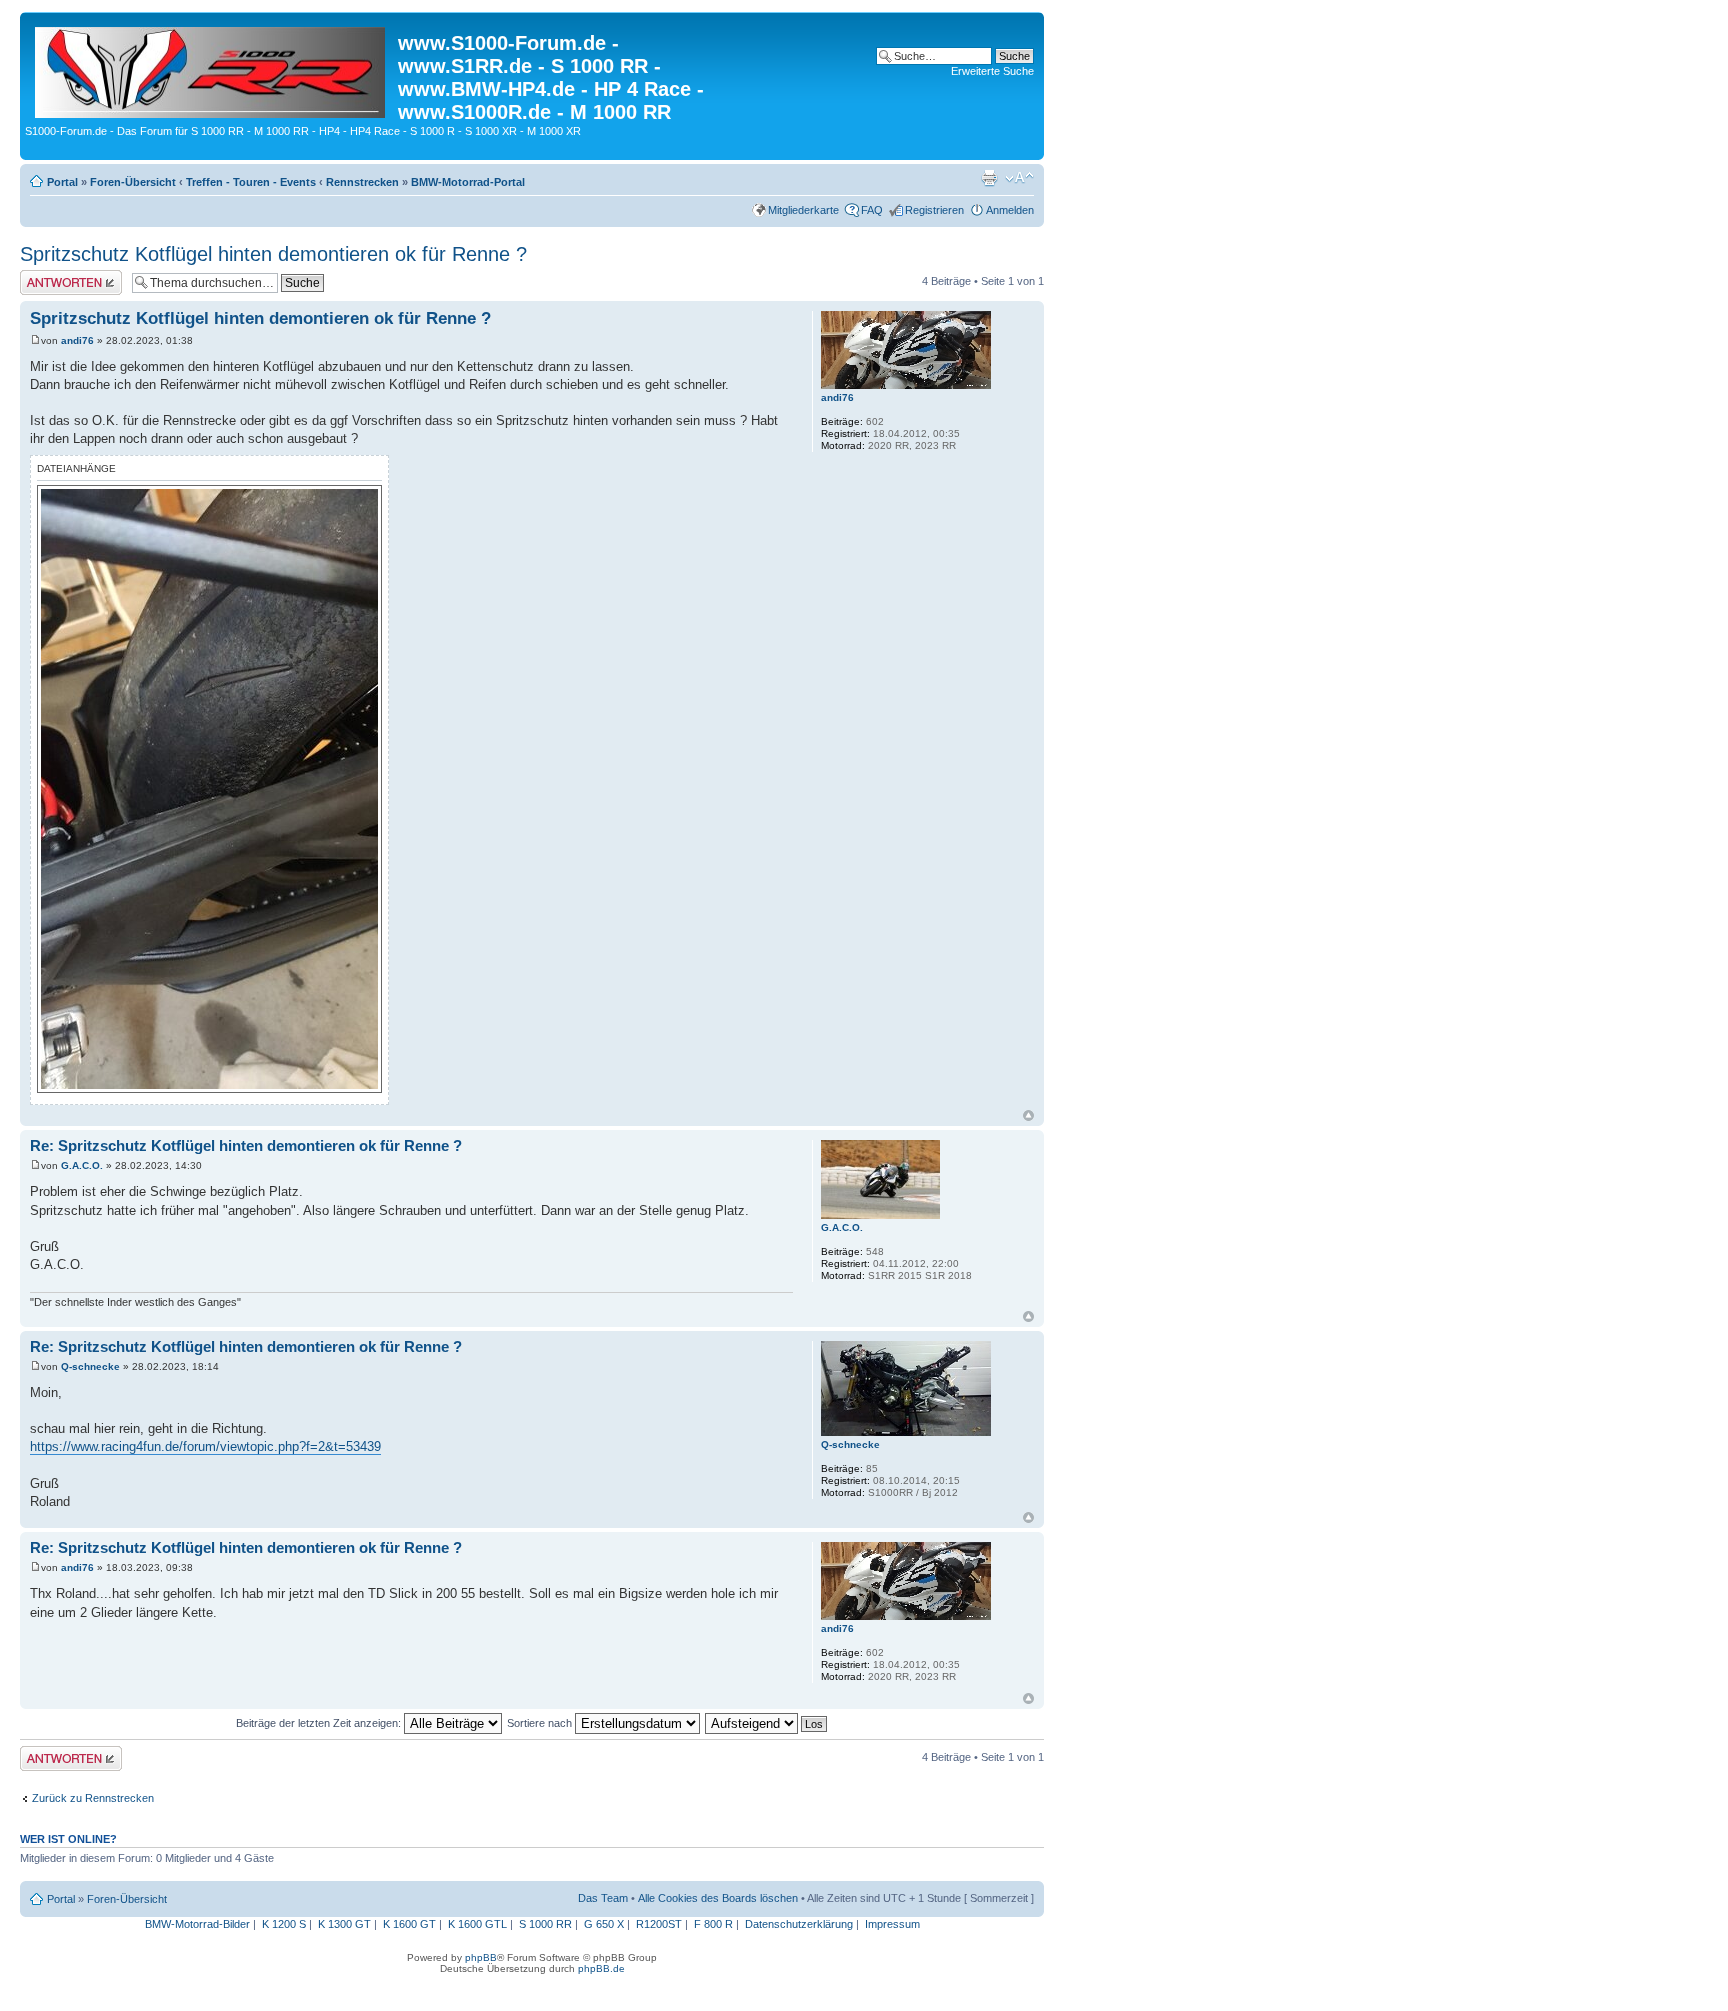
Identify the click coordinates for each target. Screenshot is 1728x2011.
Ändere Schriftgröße (1019, 178)
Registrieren (934, 210)
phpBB (481, 1957)
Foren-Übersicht (133, 182)
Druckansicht (989, 178)
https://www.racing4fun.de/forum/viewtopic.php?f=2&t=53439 (205, 1446)
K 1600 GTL (477, 1924)
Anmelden (1010, 210)
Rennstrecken (362, 182)
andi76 (77, 340)
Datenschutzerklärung (799, 1924)
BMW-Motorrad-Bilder (197, 1924)
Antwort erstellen (60, 276)
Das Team (603, 1898)
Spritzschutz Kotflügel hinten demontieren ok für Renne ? (273, 254)
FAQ (872, 210)
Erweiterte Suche (992, 71)
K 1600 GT (409, 1924)
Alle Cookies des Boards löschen (718, 1898)
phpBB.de (601, 1968)
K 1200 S (284, 1924)
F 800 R (713, 1924)
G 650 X (604, 1924)
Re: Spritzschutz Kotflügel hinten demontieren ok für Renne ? (246, 1145)
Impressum (892, 1924)
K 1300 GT (344, 1924)
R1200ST (659, 1924)
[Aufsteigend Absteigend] (767, 1723)
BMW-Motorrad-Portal (468, 182)
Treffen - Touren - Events (251, 182)
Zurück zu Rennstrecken (93, 1798)
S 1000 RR (545, 1924)
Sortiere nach (541, 1723)
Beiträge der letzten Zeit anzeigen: (320, 1723)
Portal (62, 182)
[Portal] (211, 68)
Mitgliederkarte (803, 210)
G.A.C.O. (82, 1165)
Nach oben (1028, 1115)
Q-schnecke (90, 1366)
